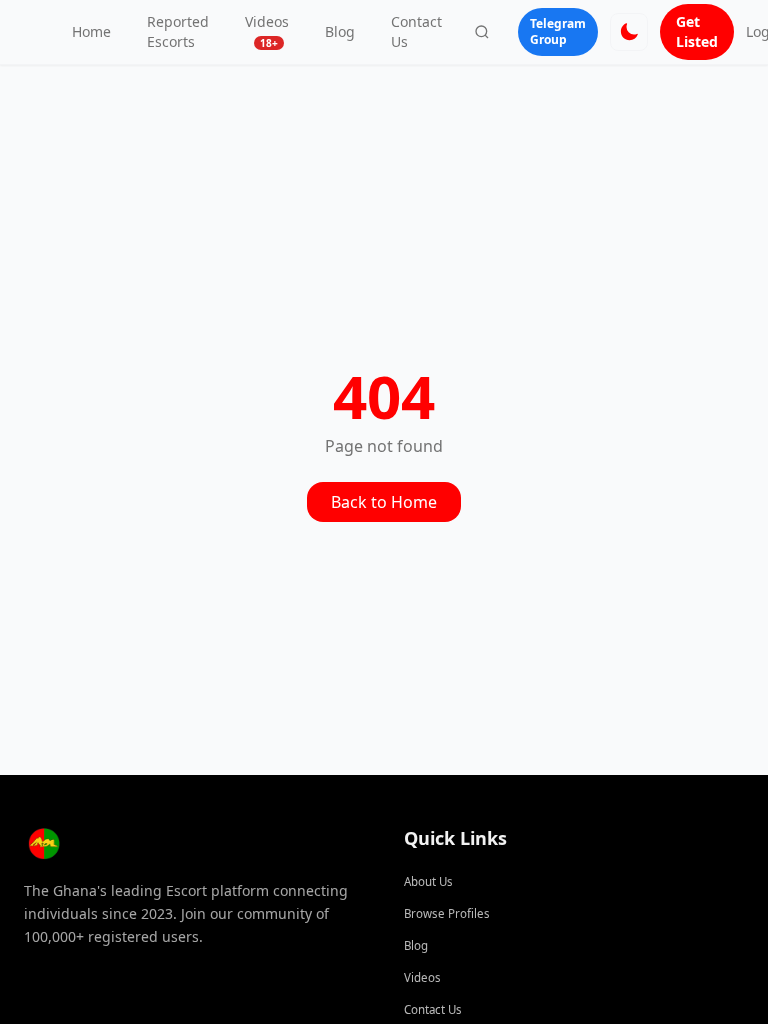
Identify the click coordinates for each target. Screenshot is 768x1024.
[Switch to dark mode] (629, 32)
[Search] (482, 32)
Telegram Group (558, 31)
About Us (428, 881)
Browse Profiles (447, 913)
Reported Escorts (178, 31)
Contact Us (416, 31)
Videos (267, 31)
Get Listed (697, 31)
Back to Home (384, 502)
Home (91, 31)
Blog (340, 31)
